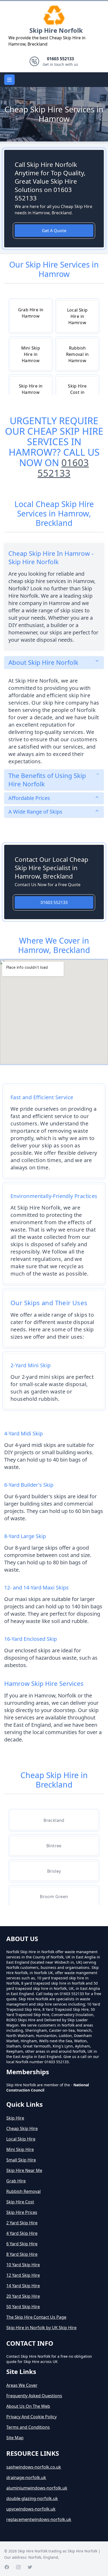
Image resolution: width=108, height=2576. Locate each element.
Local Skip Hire (21, 2139)
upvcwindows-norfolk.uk (31, 2509)
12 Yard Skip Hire (23, 2275)
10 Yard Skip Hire (23, 2265)
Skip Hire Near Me (24, 2170)
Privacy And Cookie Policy (31, 2417)
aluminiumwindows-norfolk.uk (37, 2488)
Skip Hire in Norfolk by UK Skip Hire (41, 2328)
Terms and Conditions (28, 2427)
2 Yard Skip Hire (22, 2223)
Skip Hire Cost (20, 2202)
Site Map (15, 2438)
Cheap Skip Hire (22, 2128)
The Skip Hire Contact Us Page (36, 2317)
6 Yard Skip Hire (22, 2244)
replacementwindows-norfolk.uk (39, 2519)
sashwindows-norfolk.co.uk (34, 2467)
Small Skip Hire (21, 2160)
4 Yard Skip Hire (22, 2233)
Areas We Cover (22, 2385)
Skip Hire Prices (22, 2212)
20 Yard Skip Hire (23, 2296)
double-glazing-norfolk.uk (32, 2498)
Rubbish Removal (23, 2191)
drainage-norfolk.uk (26, 2477)
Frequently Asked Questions (34, 2396)
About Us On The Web (28, 2406)
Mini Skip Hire (20, 2149)
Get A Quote (54, 231)
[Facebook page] (7, 2567)
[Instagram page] (18, 2567)
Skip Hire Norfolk (56, 30)
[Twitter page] (30, 2567)
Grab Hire (16, 2181)
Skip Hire (15, 2118)
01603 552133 (63, 468)
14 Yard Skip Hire (23, 2286)
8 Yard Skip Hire (22, 2254)
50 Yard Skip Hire (23, 2307)
